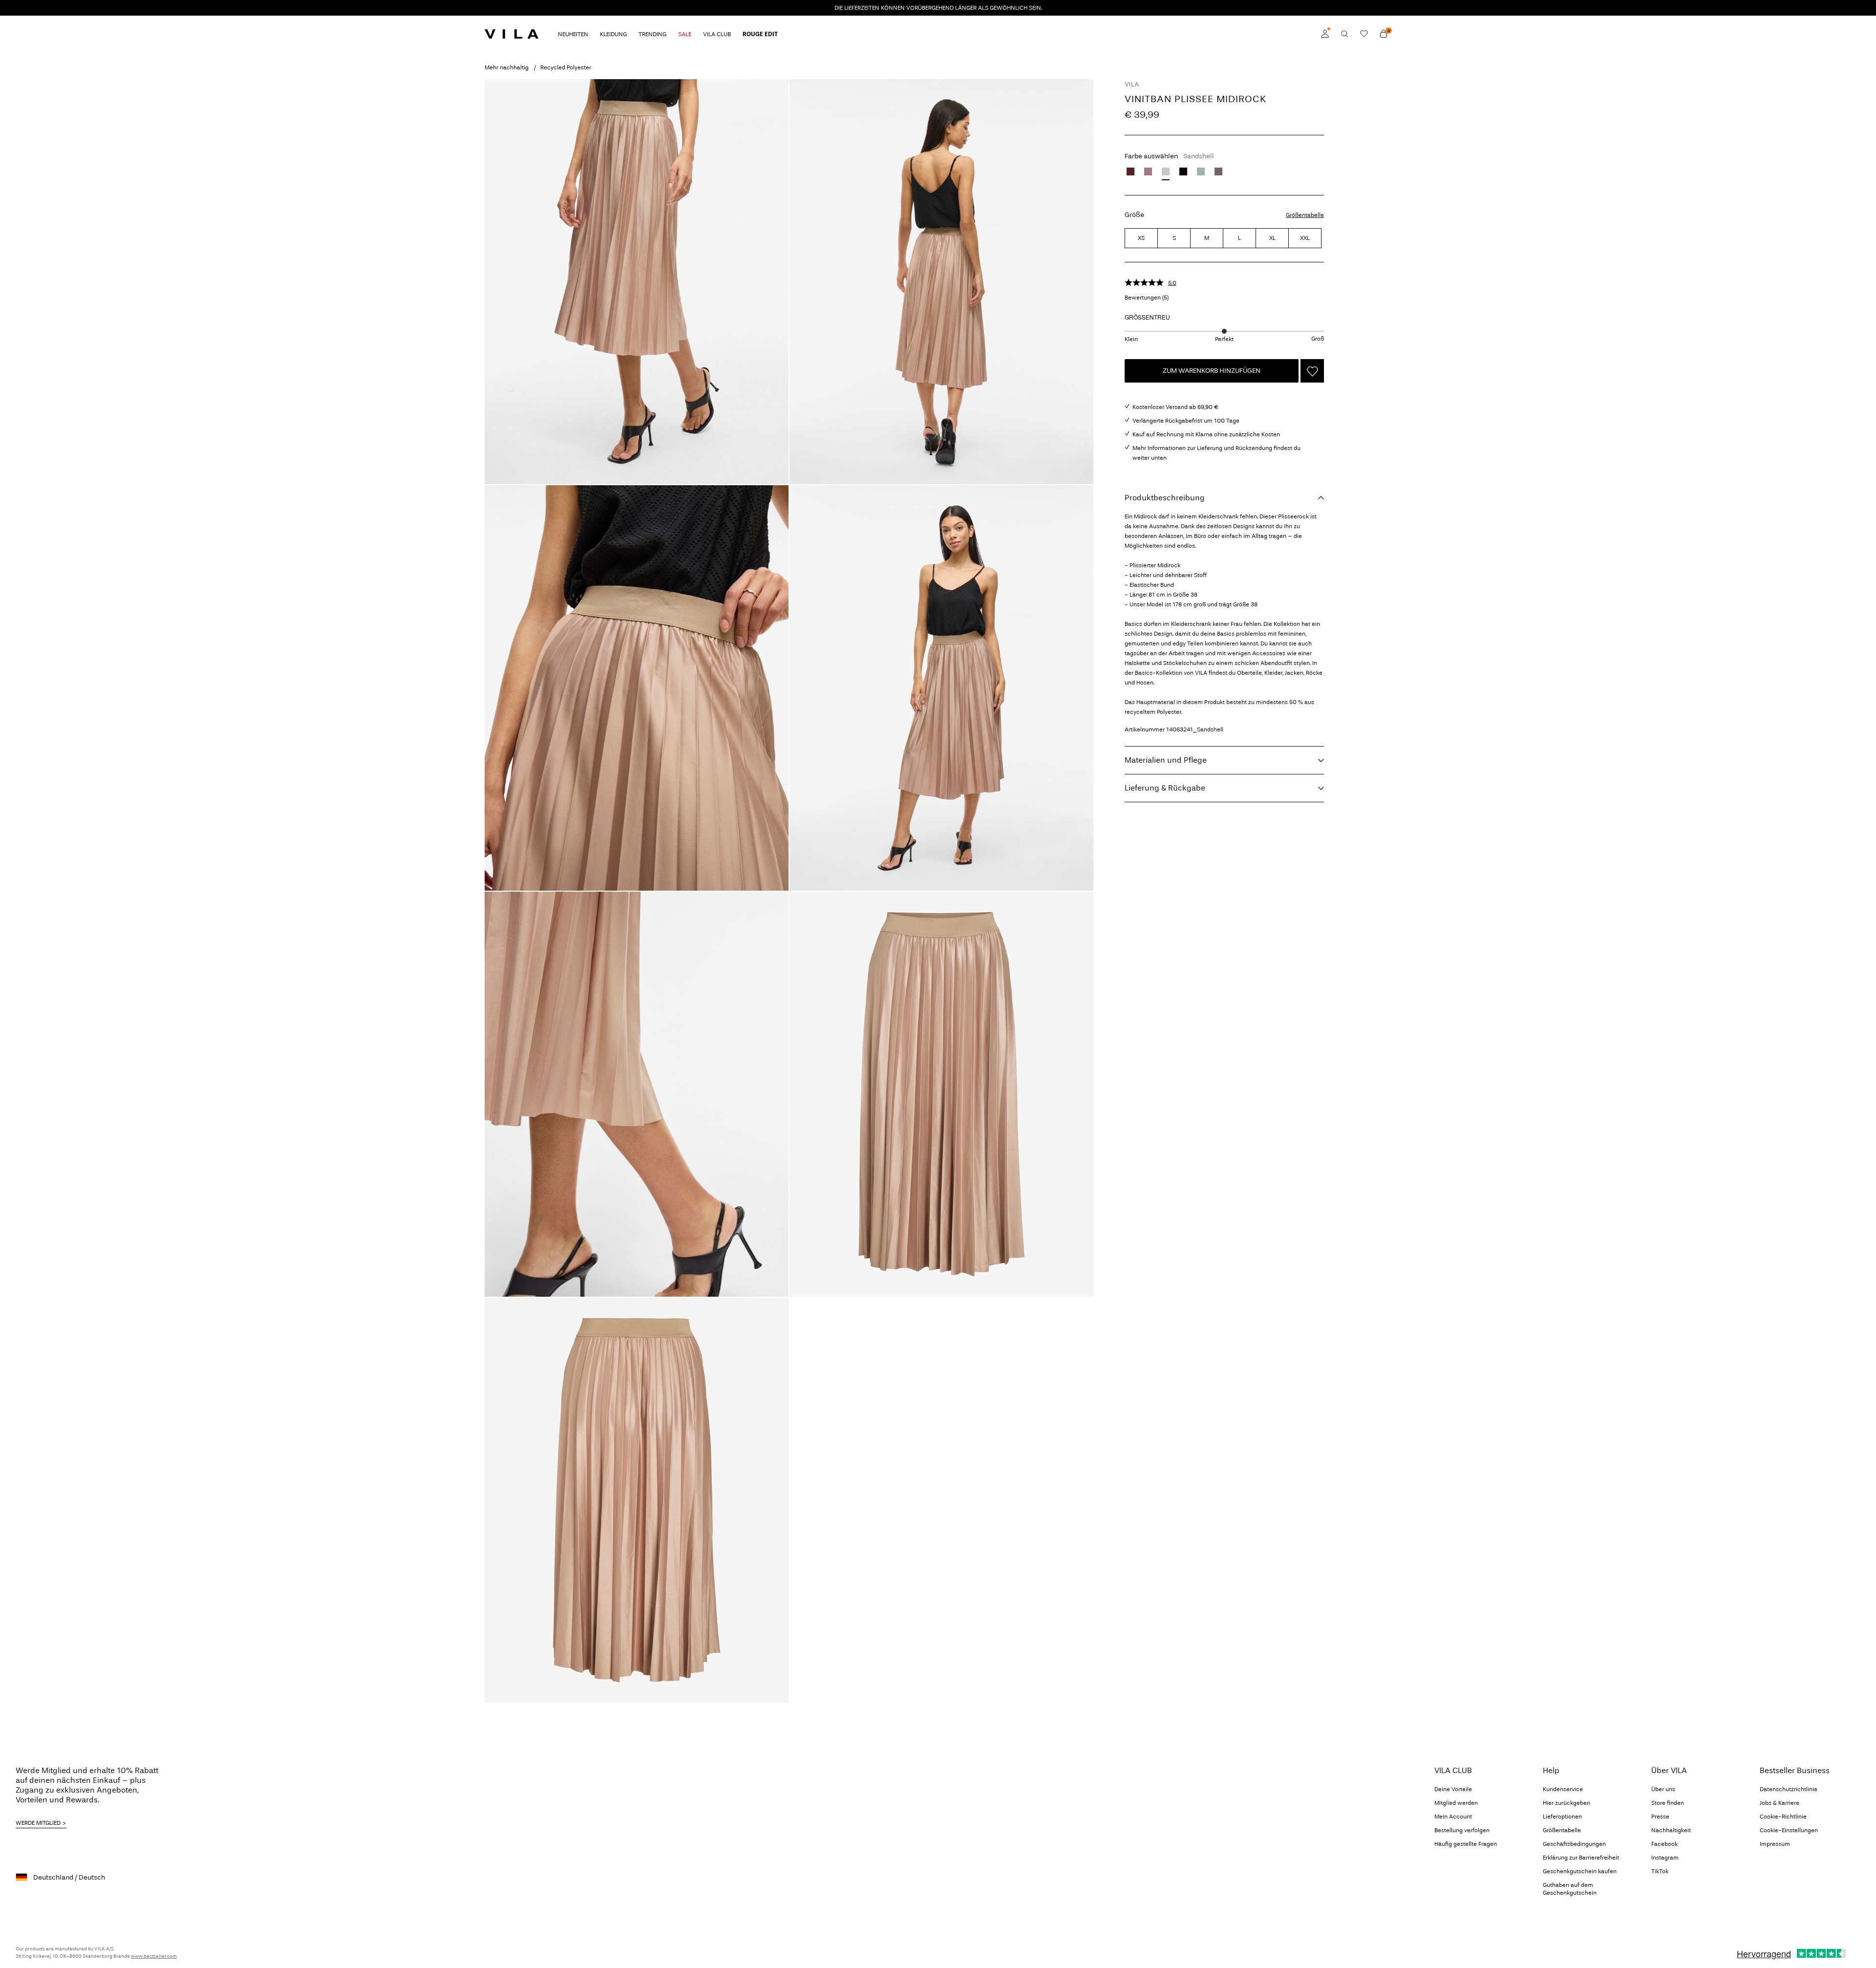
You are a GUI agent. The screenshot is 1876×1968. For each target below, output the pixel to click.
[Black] (1183, 171)
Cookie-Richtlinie (1783, 1817)
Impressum (1775, 1844)
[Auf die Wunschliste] (1312, 371)
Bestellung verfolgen (1462, 1830)
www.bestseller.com (154, 1956)
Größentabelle (1305, 215)
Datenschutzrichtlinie (1789, 1789)
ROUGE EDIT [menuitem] (760, 34)
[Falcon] (1218, 171)
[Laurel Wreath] (1201, 171)
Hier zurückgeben (1567, 1803)
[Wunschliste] (1364, 34)
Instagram (1665, 1858)
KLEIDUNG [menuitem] (613, 34)
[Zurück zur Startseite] (512, 34)
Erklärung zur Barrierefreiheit (1581, 1858)
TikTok (1660, 1871)
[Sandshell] (1166, 171)
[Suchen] (1344, 34)
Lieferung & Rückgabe (1165, 788)
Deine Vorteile (1453, 1789)
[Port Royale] (1130, 171)
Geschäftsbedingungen (1574, 1844)
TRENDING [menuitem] (652, 34)
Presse (1660, 1817)
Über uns (1663, 1789)
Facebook (1664, 1844)
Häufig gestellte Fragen (1466, 1844)
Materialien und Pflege (1166, 760)
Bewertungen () (1147, 298)
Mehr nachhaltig (507, 67)
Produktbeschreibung (1165, 498)
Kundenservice (1563, 1789)
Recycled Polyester (566, 67)
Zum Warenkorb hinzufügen (1212, 371)
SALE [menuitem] (685, 34)
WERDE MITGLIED (38, 1823)
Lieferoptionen (1562, 1817)
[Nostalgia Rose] (1148, 171)
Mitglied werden (1456, 1803)
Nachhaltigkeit (1671, 1830)
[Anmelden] (1325, 34)
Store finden (1668, 1803)
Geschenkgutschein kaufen (1580, 1871)
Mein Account (1453, 1817)
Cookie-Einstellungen (1789, 1830)
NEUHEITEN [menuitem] (573, 34)
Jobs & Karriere (1780, 1803)
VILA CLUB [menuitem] (717, 34)
